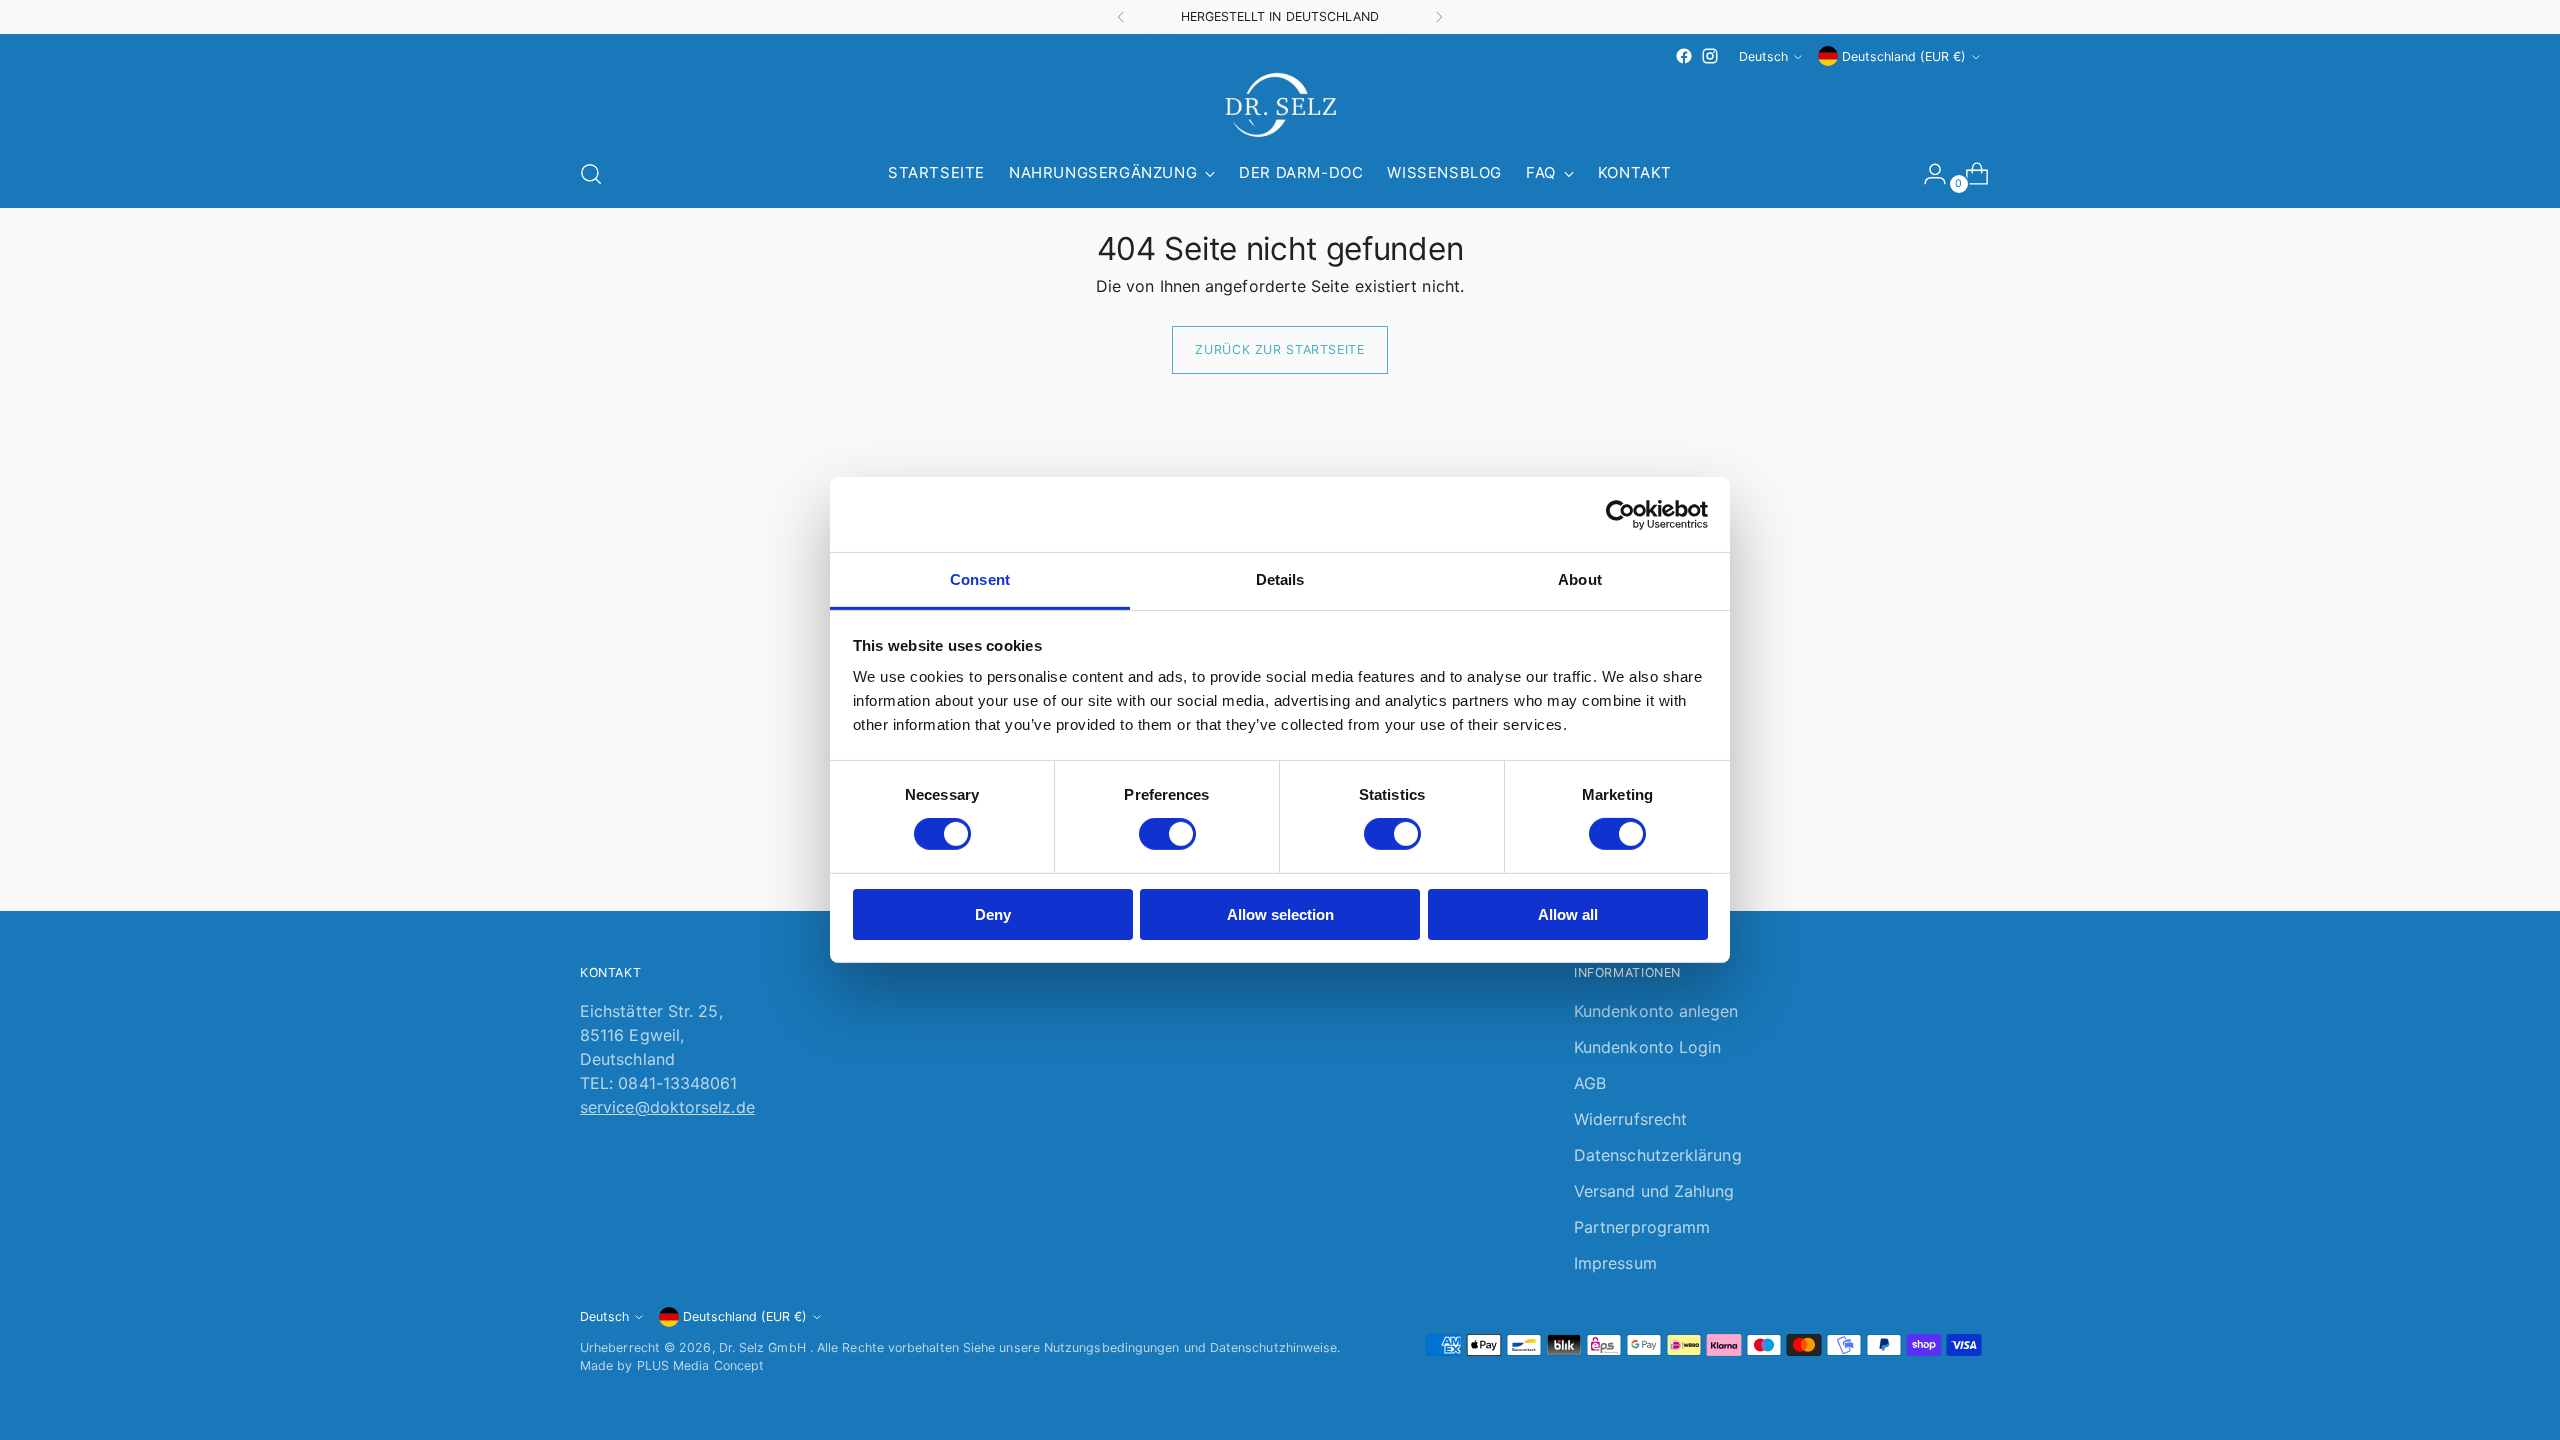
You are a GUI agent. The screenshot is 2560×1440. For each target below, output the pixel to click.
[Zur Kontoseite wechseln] (1927, 174)
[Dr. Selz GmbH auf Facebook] (1684, 56)
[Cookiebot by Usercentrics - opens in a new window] (1620, 514)
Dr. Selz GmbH (764, 1347)
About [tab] (1580, 579)
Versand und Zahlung (1654, 1191)
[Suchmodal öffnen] (591, 174)
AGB (1590, 1083)
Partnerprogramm (1642, 1227)
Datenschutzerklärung (1658, 1155)
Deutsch (1763, 56)
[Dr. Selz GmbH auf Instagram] (1710, 56)
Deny (993, 914)
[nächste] (1439, 17)
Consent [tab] (980, 579)
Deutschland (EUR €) (1904, 56)
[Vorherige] (1121, 17)
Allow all (1568, 914)
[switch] (1167, 834)
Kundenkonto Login (1647, 1047)
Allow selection (1280, 914)
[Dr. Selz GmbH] (1280, 105)
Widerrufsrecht (1630, 1119)
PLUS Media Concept (700, 1365)
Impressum (1615, 1263)
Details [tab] (1280, 579)
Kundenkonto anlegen (1656, 1011)
